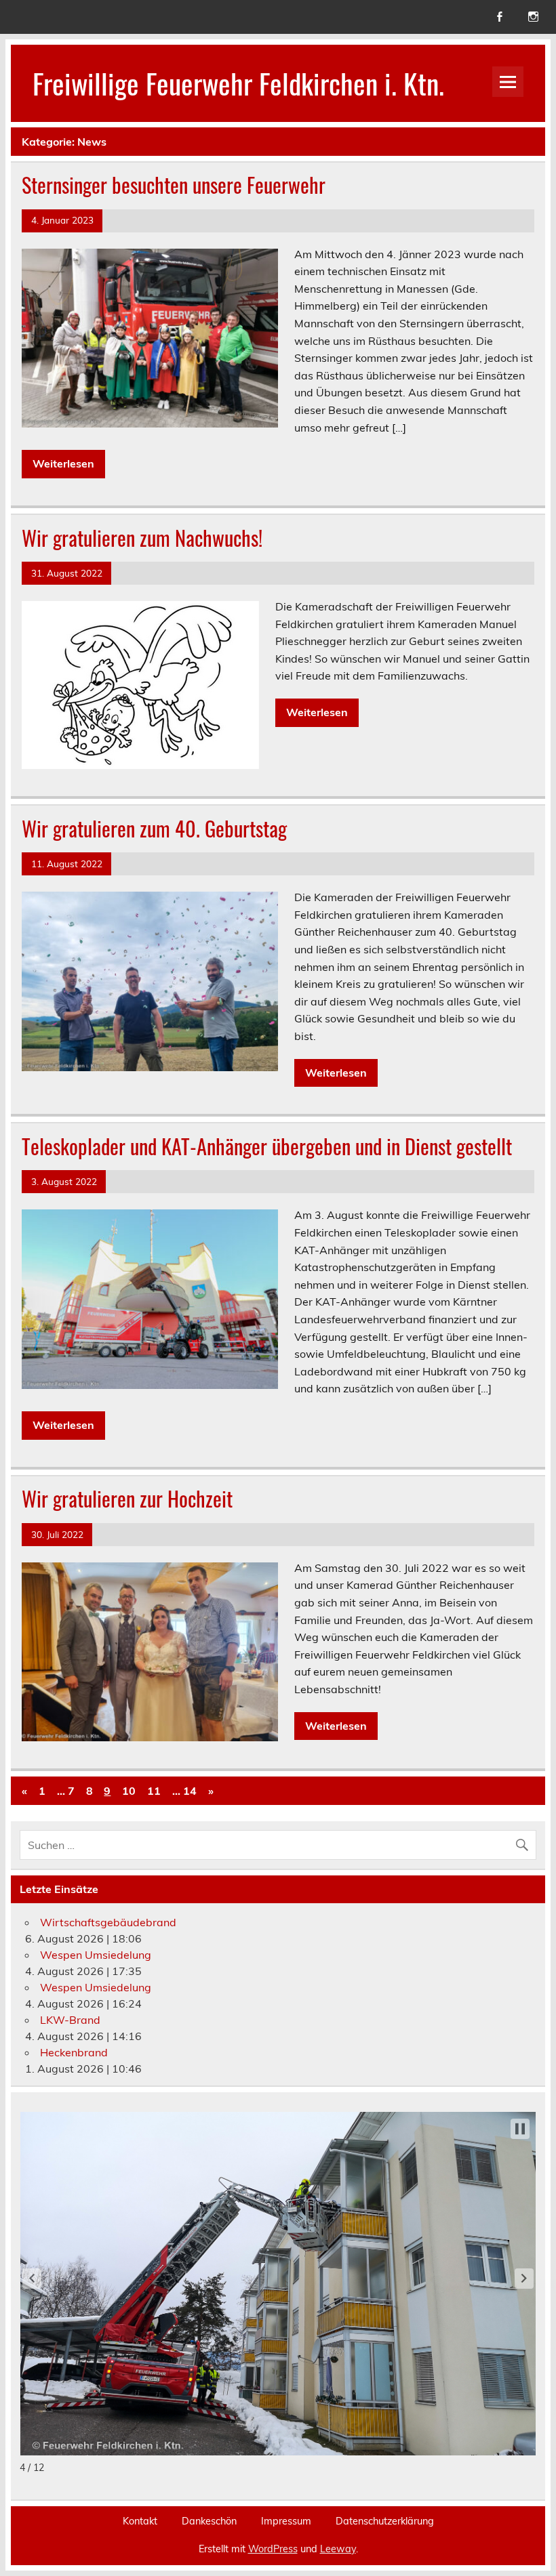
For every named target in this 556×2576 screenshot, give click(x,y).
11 (154, 1791)
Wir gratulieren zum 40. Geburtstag (154, 828)
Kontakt (140, 2521)
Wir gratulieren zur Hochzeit (127, 1498)
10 (129, 1791)
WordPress (273, 2549)
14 (190, 1791)
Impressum (286, 2521)
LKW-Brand (70, 2020)
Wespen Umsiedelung (96, 1955)
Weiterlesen (63, 463)
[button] (32, 2279)
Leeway (338, 2549)
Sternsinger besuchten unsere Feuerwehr (174, 185)
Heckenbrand (74, 2052)
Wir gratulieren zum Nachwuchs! (142, 538)
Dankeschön (209, 2521)
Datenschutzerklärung (385, 2521)
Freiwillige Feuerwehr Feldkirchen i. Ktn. (238, 83)
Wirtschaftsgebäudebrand (108, 1922)
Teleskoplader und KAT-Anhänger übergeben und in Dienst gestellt (267, 1146)
